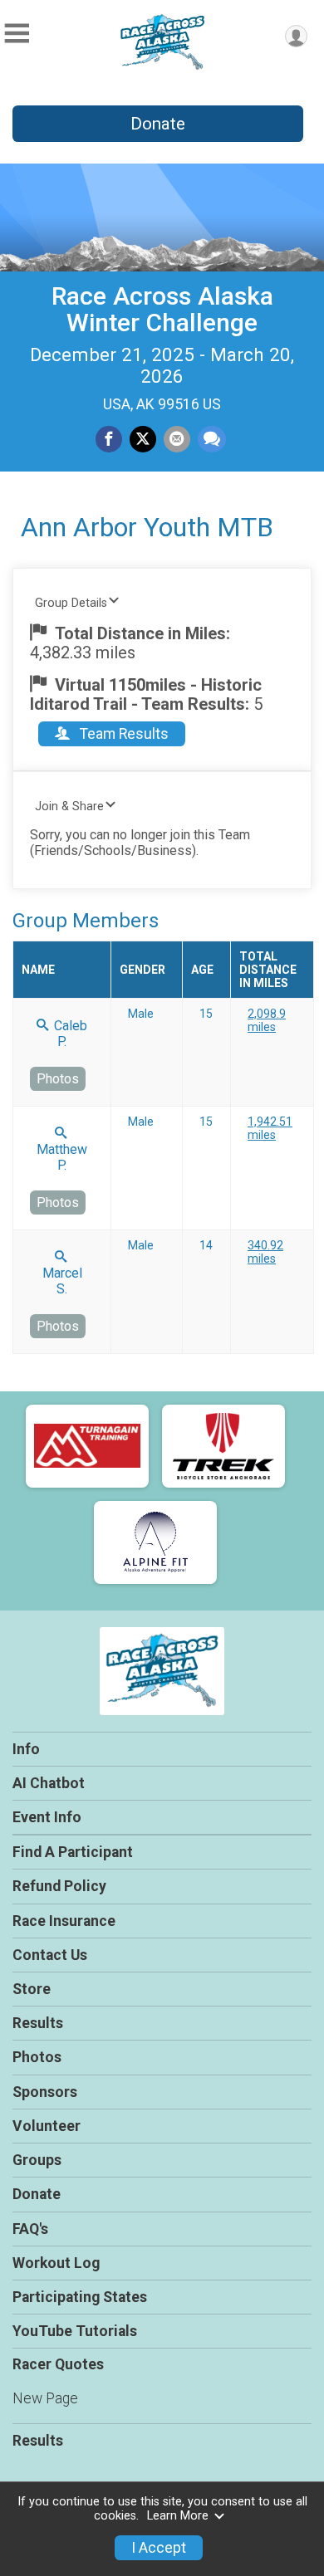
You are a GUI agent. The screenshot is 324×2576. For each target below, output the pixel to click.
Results (38, 2023)
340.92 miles (265, 1252)
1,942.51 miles (270, 1128)
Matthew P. (62, 1157)
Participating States (80, 2297)
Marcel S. (62, 1281)
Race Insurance (64, 1921)
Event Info (47, 1817)
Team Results (123, 734)
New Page (45, 2398)
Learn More (178, 2516)
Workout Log (56, 2263)
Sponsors (45, 2092)
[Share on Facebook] (109, 439)
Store (32, 1989)
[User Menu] (296, 36)
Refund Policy (59, 1886)
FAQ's (30, 2229)
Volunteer (47, 2126)
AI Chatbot (49, 1783)
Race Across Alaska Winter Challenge (162, 309)
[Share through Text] (212, 439)
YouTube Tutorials (75, 2331)
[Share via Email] (177, 439)
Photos (58, 1079)
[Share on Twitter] (143, 439)
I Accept (159, 2548)
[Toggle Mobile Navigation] (17, 34)
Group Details (71, 603)
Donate (158, 124)
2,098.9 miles (267, 1020)
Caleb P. (69, 1034)
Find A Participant (73, 1852)
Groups (37, 2160)
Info (26, 1749)
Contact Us (50, 1955)
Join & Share (69, 807)
